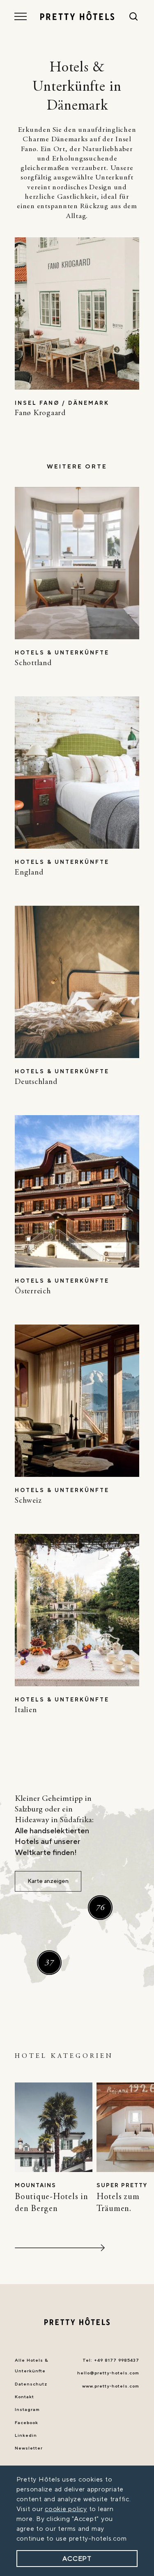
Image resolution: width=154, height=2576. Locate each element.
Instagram (27, 2410)
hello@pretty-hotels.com (108, 2373)
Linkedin (26, 2436)
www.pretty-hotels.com (111, 2386)
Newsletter (29, 2448)
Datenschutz (31, 2384)
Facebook (26, 2423)
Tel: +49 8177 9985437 (111, 2360)
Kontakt (24, 2397)
